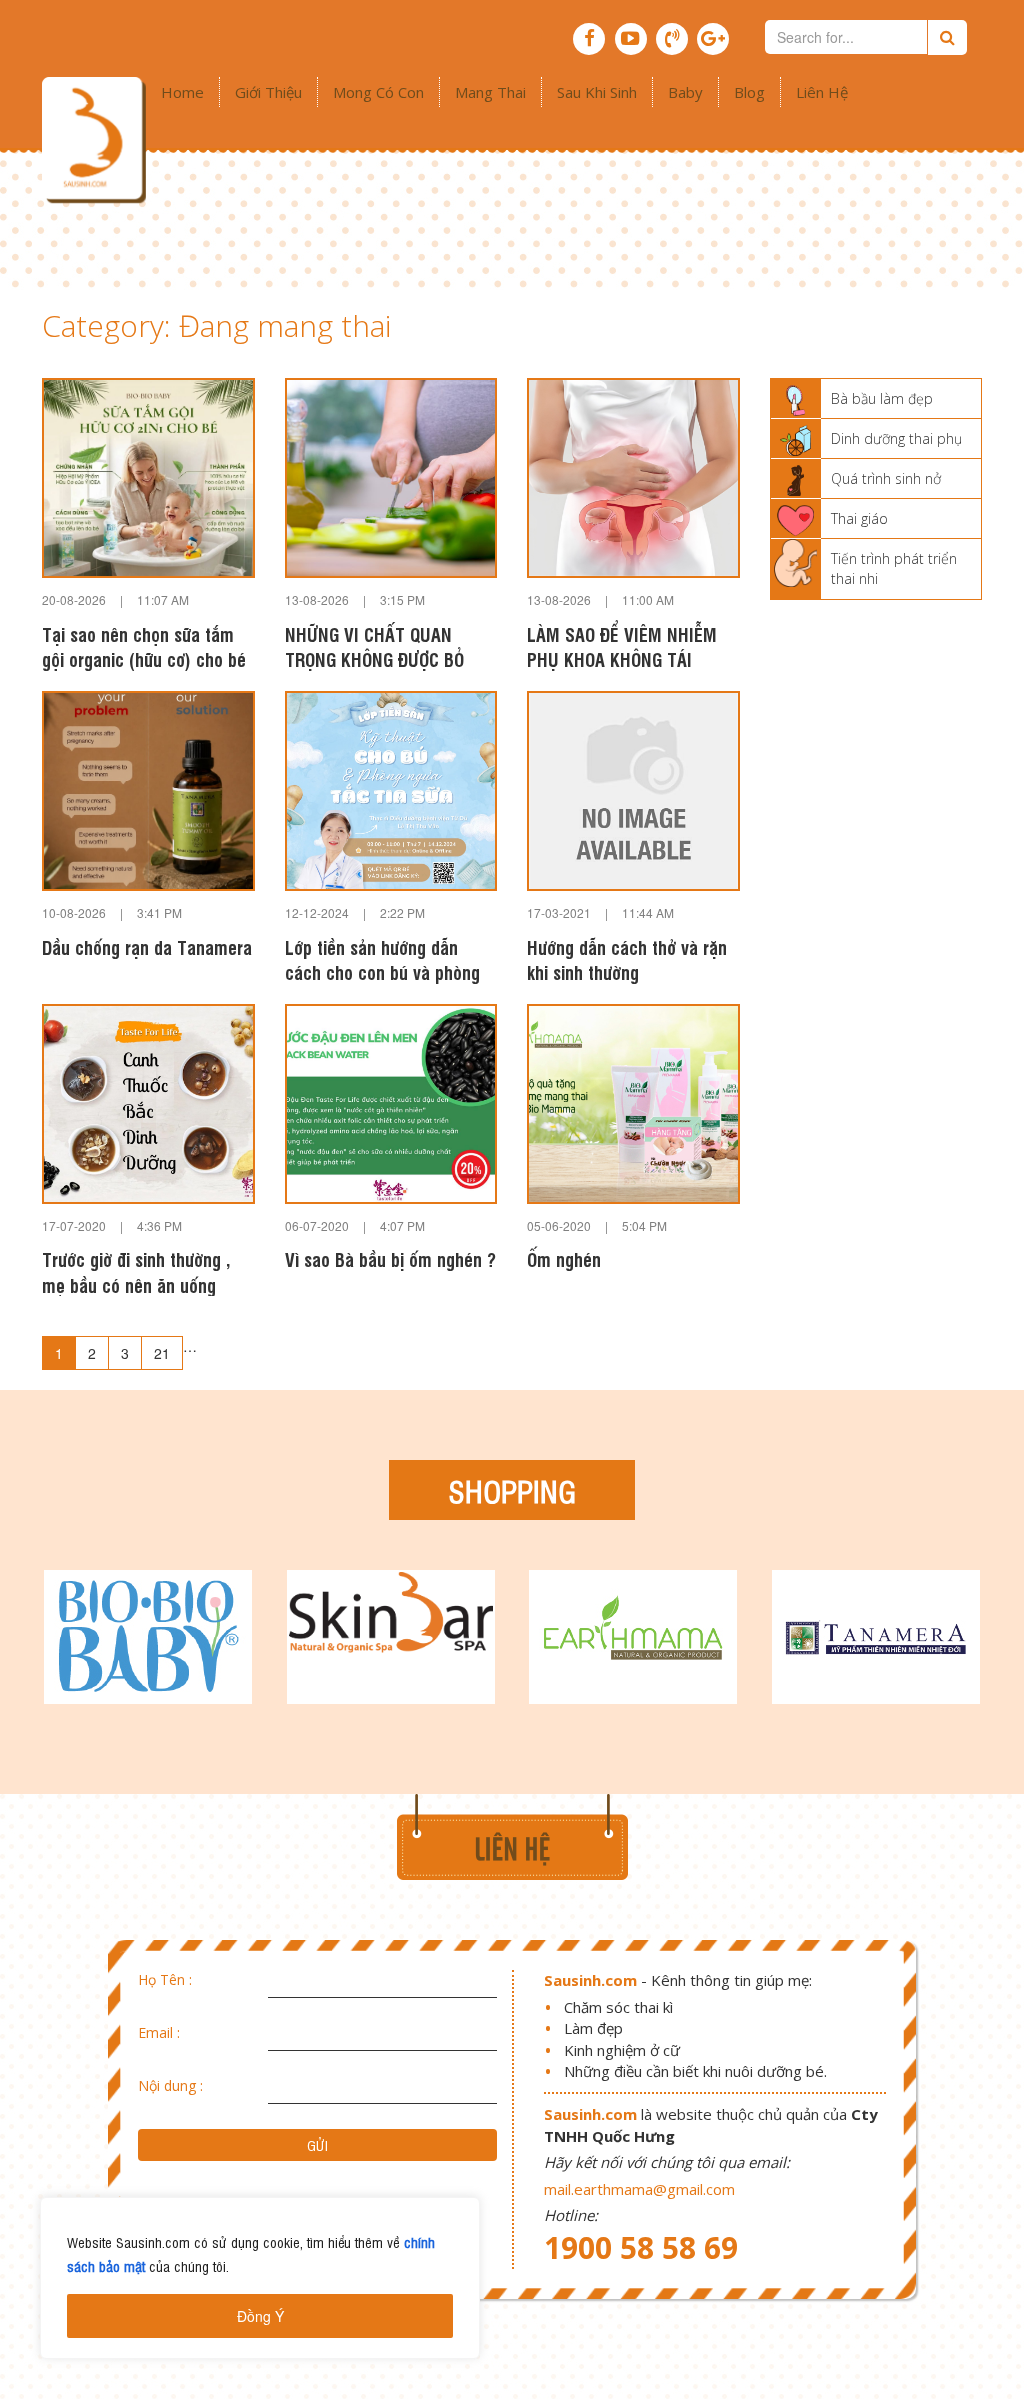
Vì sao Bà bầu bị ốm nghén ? (390, 1258)
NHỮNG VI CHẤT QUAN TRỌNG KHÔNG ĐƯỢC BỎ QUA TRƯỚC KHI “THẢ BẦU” (388, 646)
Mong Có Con (378, 92)
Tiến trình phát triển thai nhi (894, 568)
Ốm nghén (564, 1258)
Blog (749, 92)
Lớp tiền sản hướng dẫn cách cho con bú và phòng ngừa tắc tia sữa (382, 959)
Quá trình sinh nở (886, 478)
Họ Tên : (165, 1979)
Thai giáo (859, 518)
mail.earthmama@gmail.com (639, 2189)
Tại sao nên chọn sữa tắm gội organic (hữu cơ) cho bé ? (144, 646)
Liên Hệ (822, 92)
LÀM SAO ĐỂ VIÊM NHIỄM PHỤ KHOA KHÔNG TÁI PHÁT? (622, 646)
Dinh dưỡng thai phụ (896, 438)
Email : (159, 2032)
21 (162, 1353)
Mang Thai (490, 92)
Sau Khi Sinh (597, 92)
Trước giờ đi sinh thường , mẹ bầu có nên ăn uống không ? (136, 1271)
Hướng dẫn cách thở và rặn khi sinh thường (627, 959)
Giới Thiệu (268, 92)
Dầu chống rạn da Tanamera (147, 946)
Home (182, 92)
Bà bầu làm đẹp (882, 398)
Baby (685, 92)
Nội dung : (170, 2085)
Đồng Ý (260, 2316)
